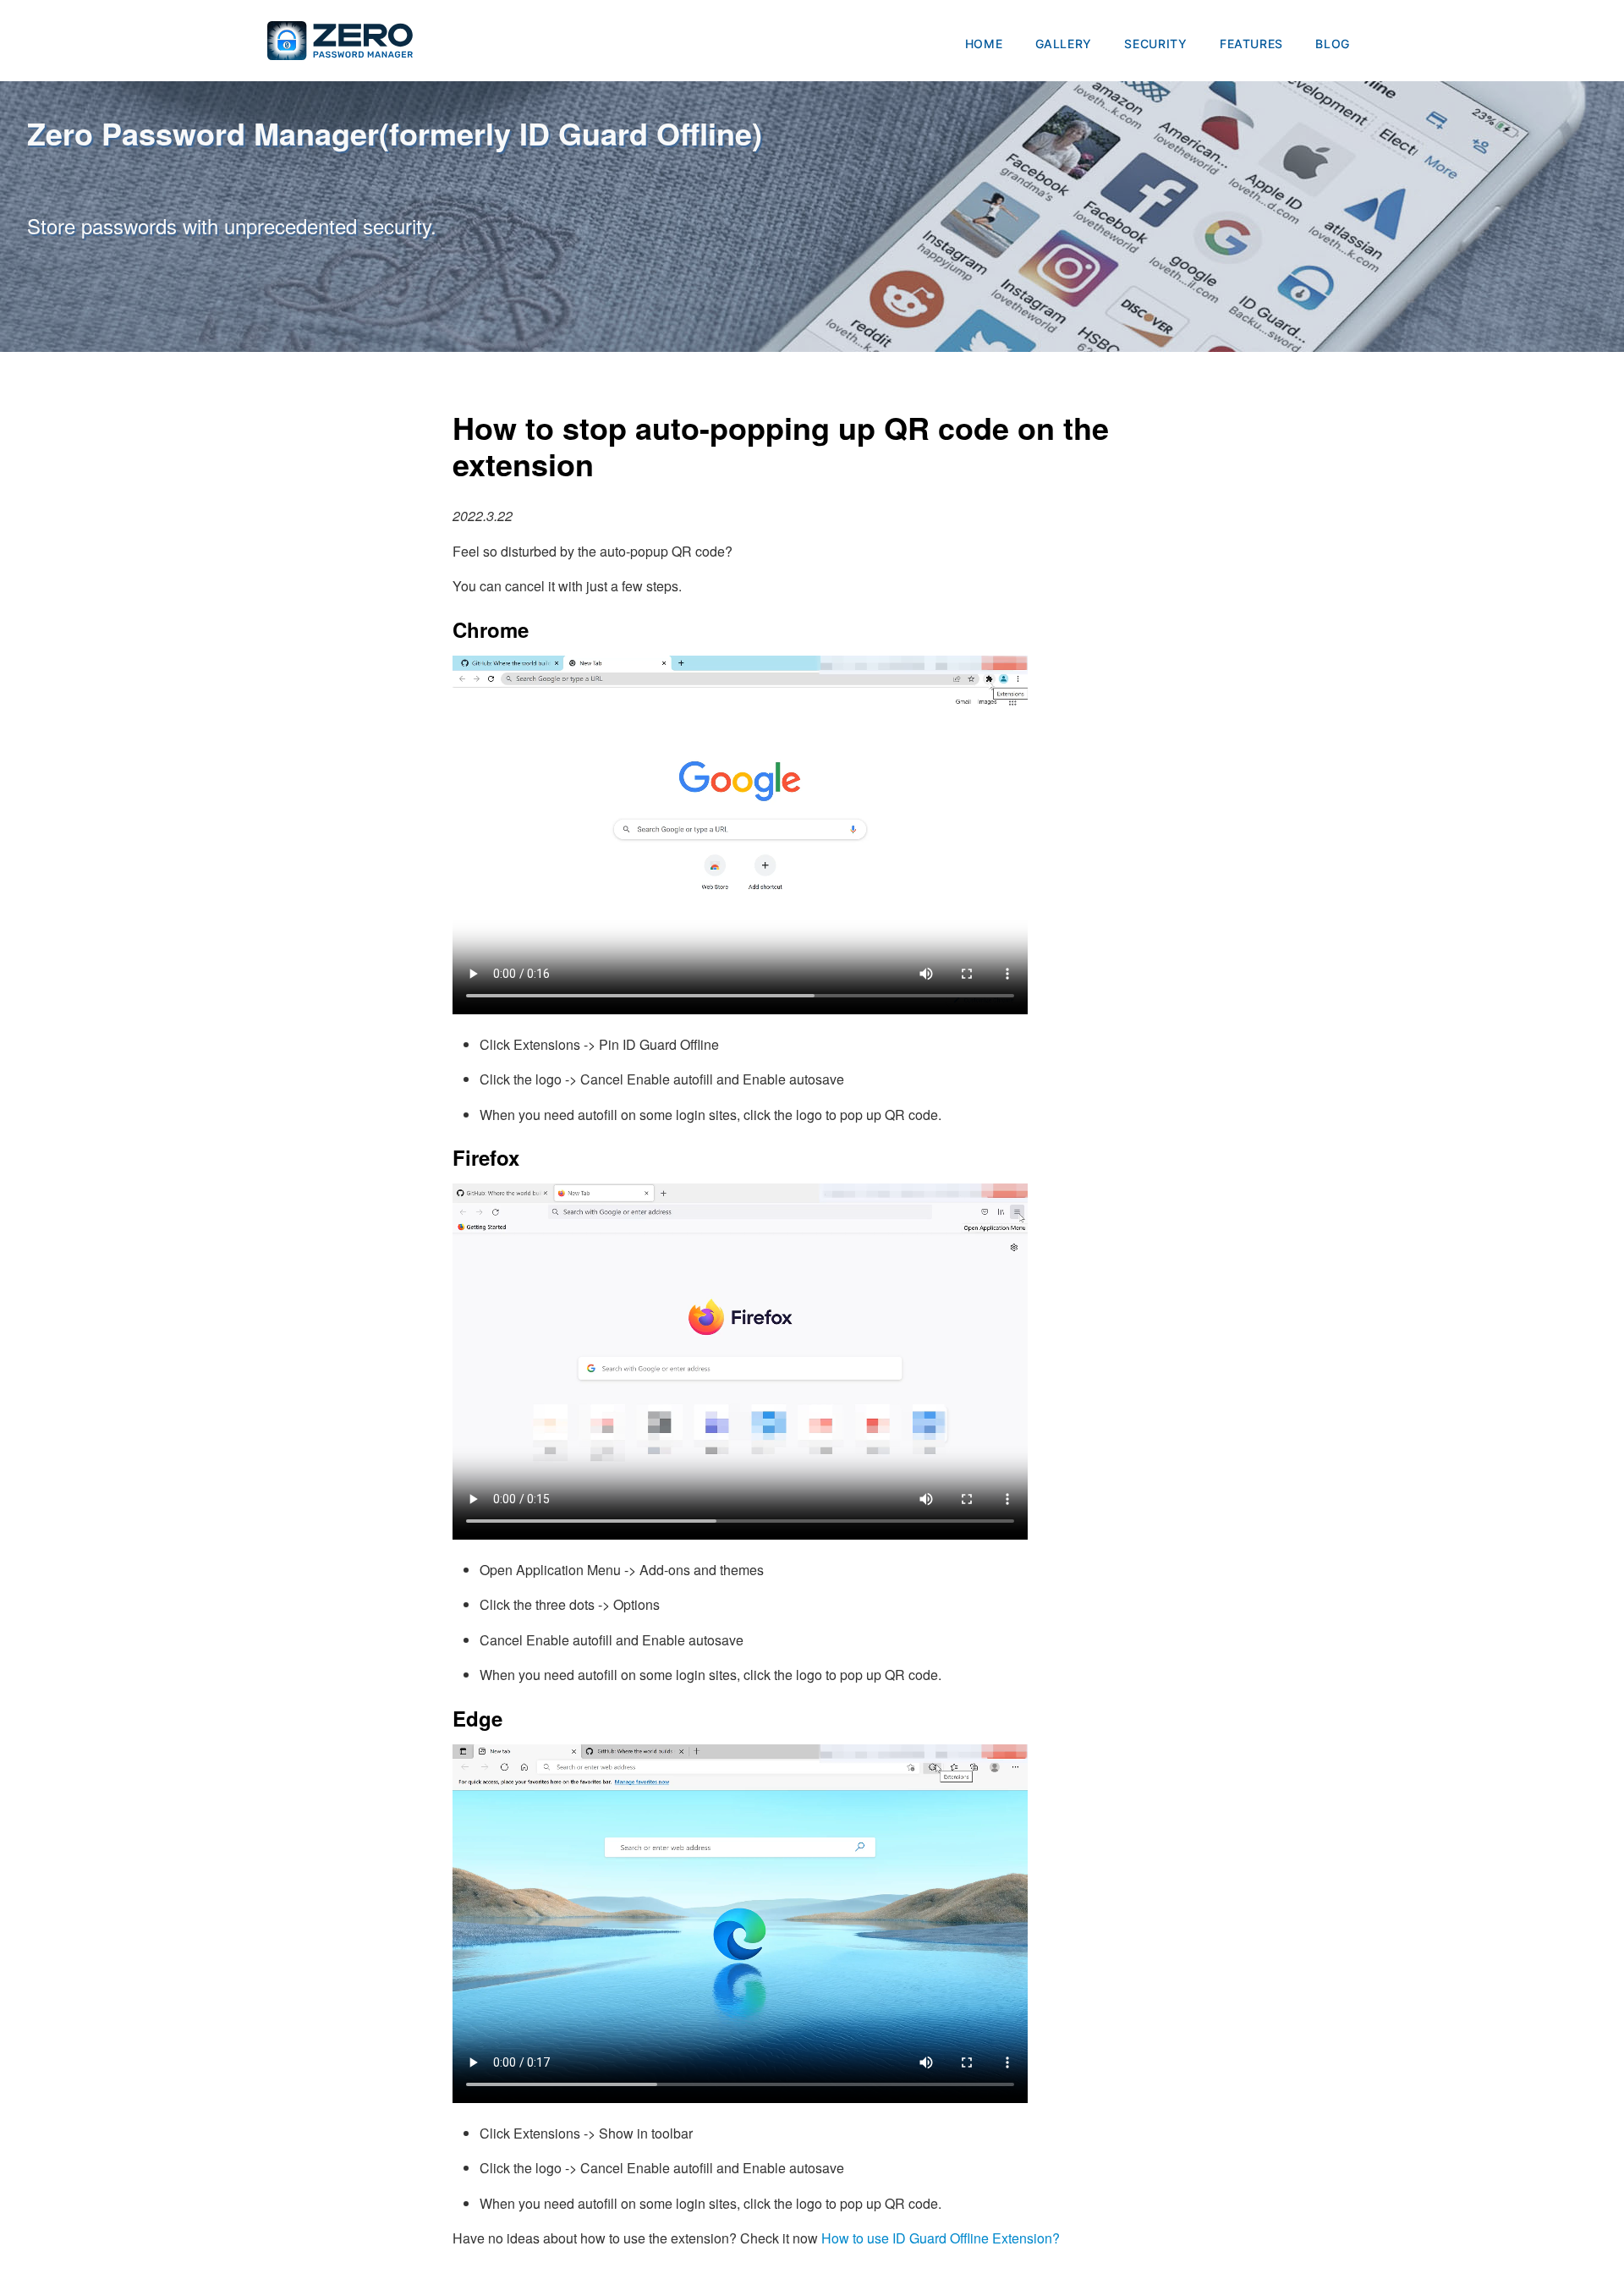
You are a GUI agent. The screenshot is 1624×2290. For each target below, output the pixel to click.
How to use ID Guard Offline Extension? (941, 2238)
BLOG (1333, 44)
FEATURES (1251, 44)
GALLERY (1064, 44)
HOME (984, 44)
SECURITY (1155, 44)
